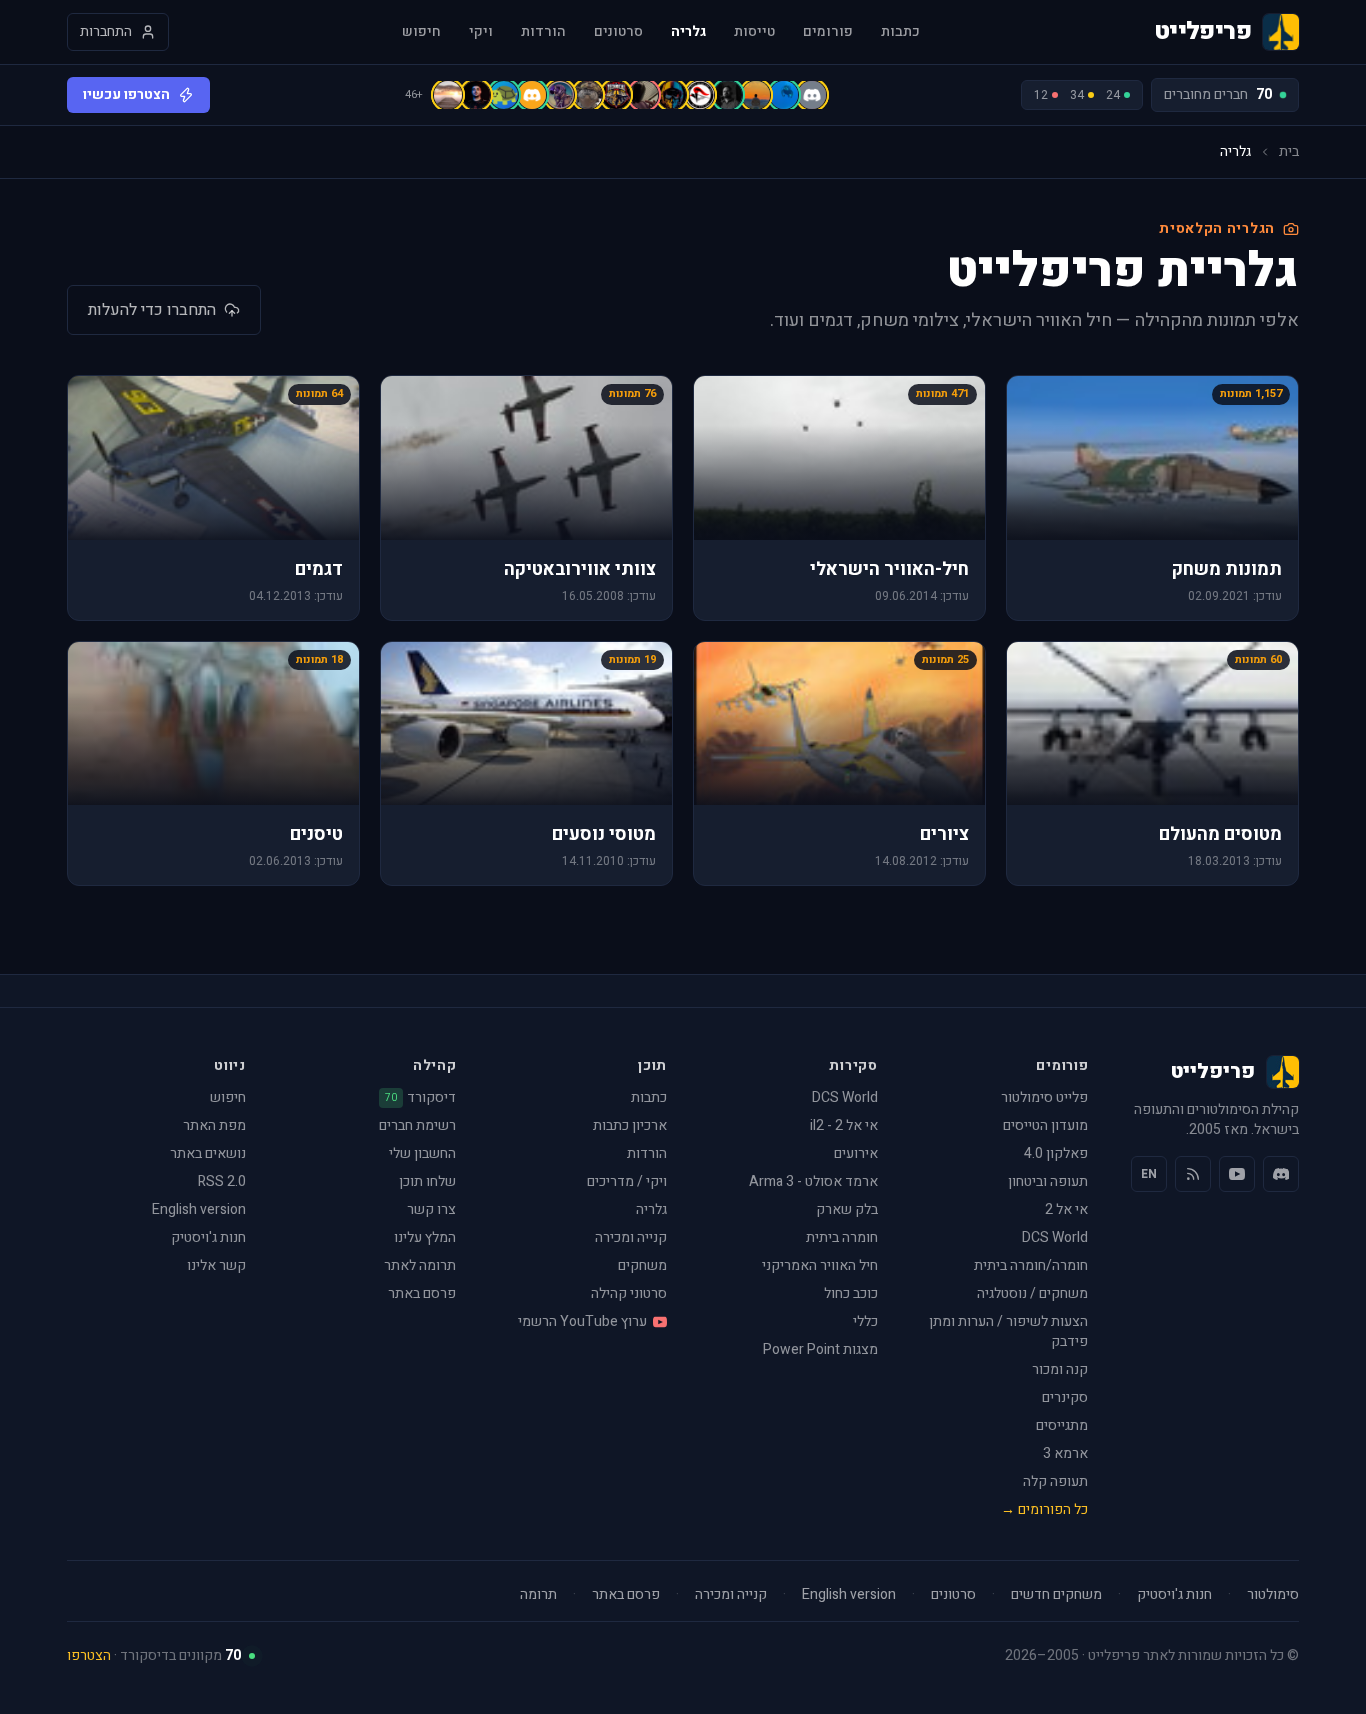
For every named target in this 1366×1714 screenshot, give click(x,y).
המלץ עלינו (425, 1237)
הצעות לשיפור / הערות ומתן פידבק (1008, 1331)
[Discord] (1281, 1174)
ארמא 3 (1065, 1453)
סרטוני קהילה (629, 1293)
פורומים (828, 32)
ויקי (481, 32)
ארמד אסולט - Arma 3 (813, 1181)
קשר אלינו (216, 1265)
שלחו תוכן (427, 1181)
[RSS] (1193, 1174)
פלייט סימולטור (1044, 1097)
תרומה (538, 1595)
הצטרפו (89, 1655)
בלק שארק (847, 1209)
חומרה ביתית (842, 1237)
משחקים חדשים (1056, 1595)
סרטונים (618, 32)
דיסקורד (420, 1098)
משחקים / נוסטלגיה (1032, 1293)
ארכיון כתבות (630, 1125)
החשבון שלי (422, 1153)
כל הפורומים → (1044, 1509)
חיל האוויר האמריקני (820, 1265)
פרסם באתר (422, 1293)
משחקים (642, 1265)
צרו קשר (431, 1209)
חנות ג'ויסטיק (208, 1237)
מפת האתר (214, 1125)
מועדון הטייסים (1045, 1125)
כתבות (900, 32)
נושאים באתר (208, 1153)
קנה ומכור (1060, 1369)
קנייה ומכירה (631, 1237)
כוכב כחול (851, 1293)
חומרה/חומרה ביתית (1031, 1265)
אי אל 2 (1066, 1209)
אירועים (856, 1153)
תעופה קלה (1055, 1481)
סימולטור (1273, 1595)
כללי (865, 1321)
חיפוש (421, 32)
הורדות (543, 32)
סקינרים (1065, 1397)
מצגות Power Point (820, 1349)
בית (1289, 152)
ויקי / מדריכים (627, 1181)
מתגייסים (1062, 1425)
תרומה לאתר (420, 1265)
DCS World (1055, 1237)
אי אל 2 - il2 (844, 1125)
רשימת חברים (417, 1125)
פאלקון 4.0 (1056, 1153)
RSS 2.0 (222, 1181)
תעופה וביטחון (1048, 1181)
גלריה (688, 32)
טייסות (754, 32)
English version (199, 1209)
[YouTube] (1237, 1174)
